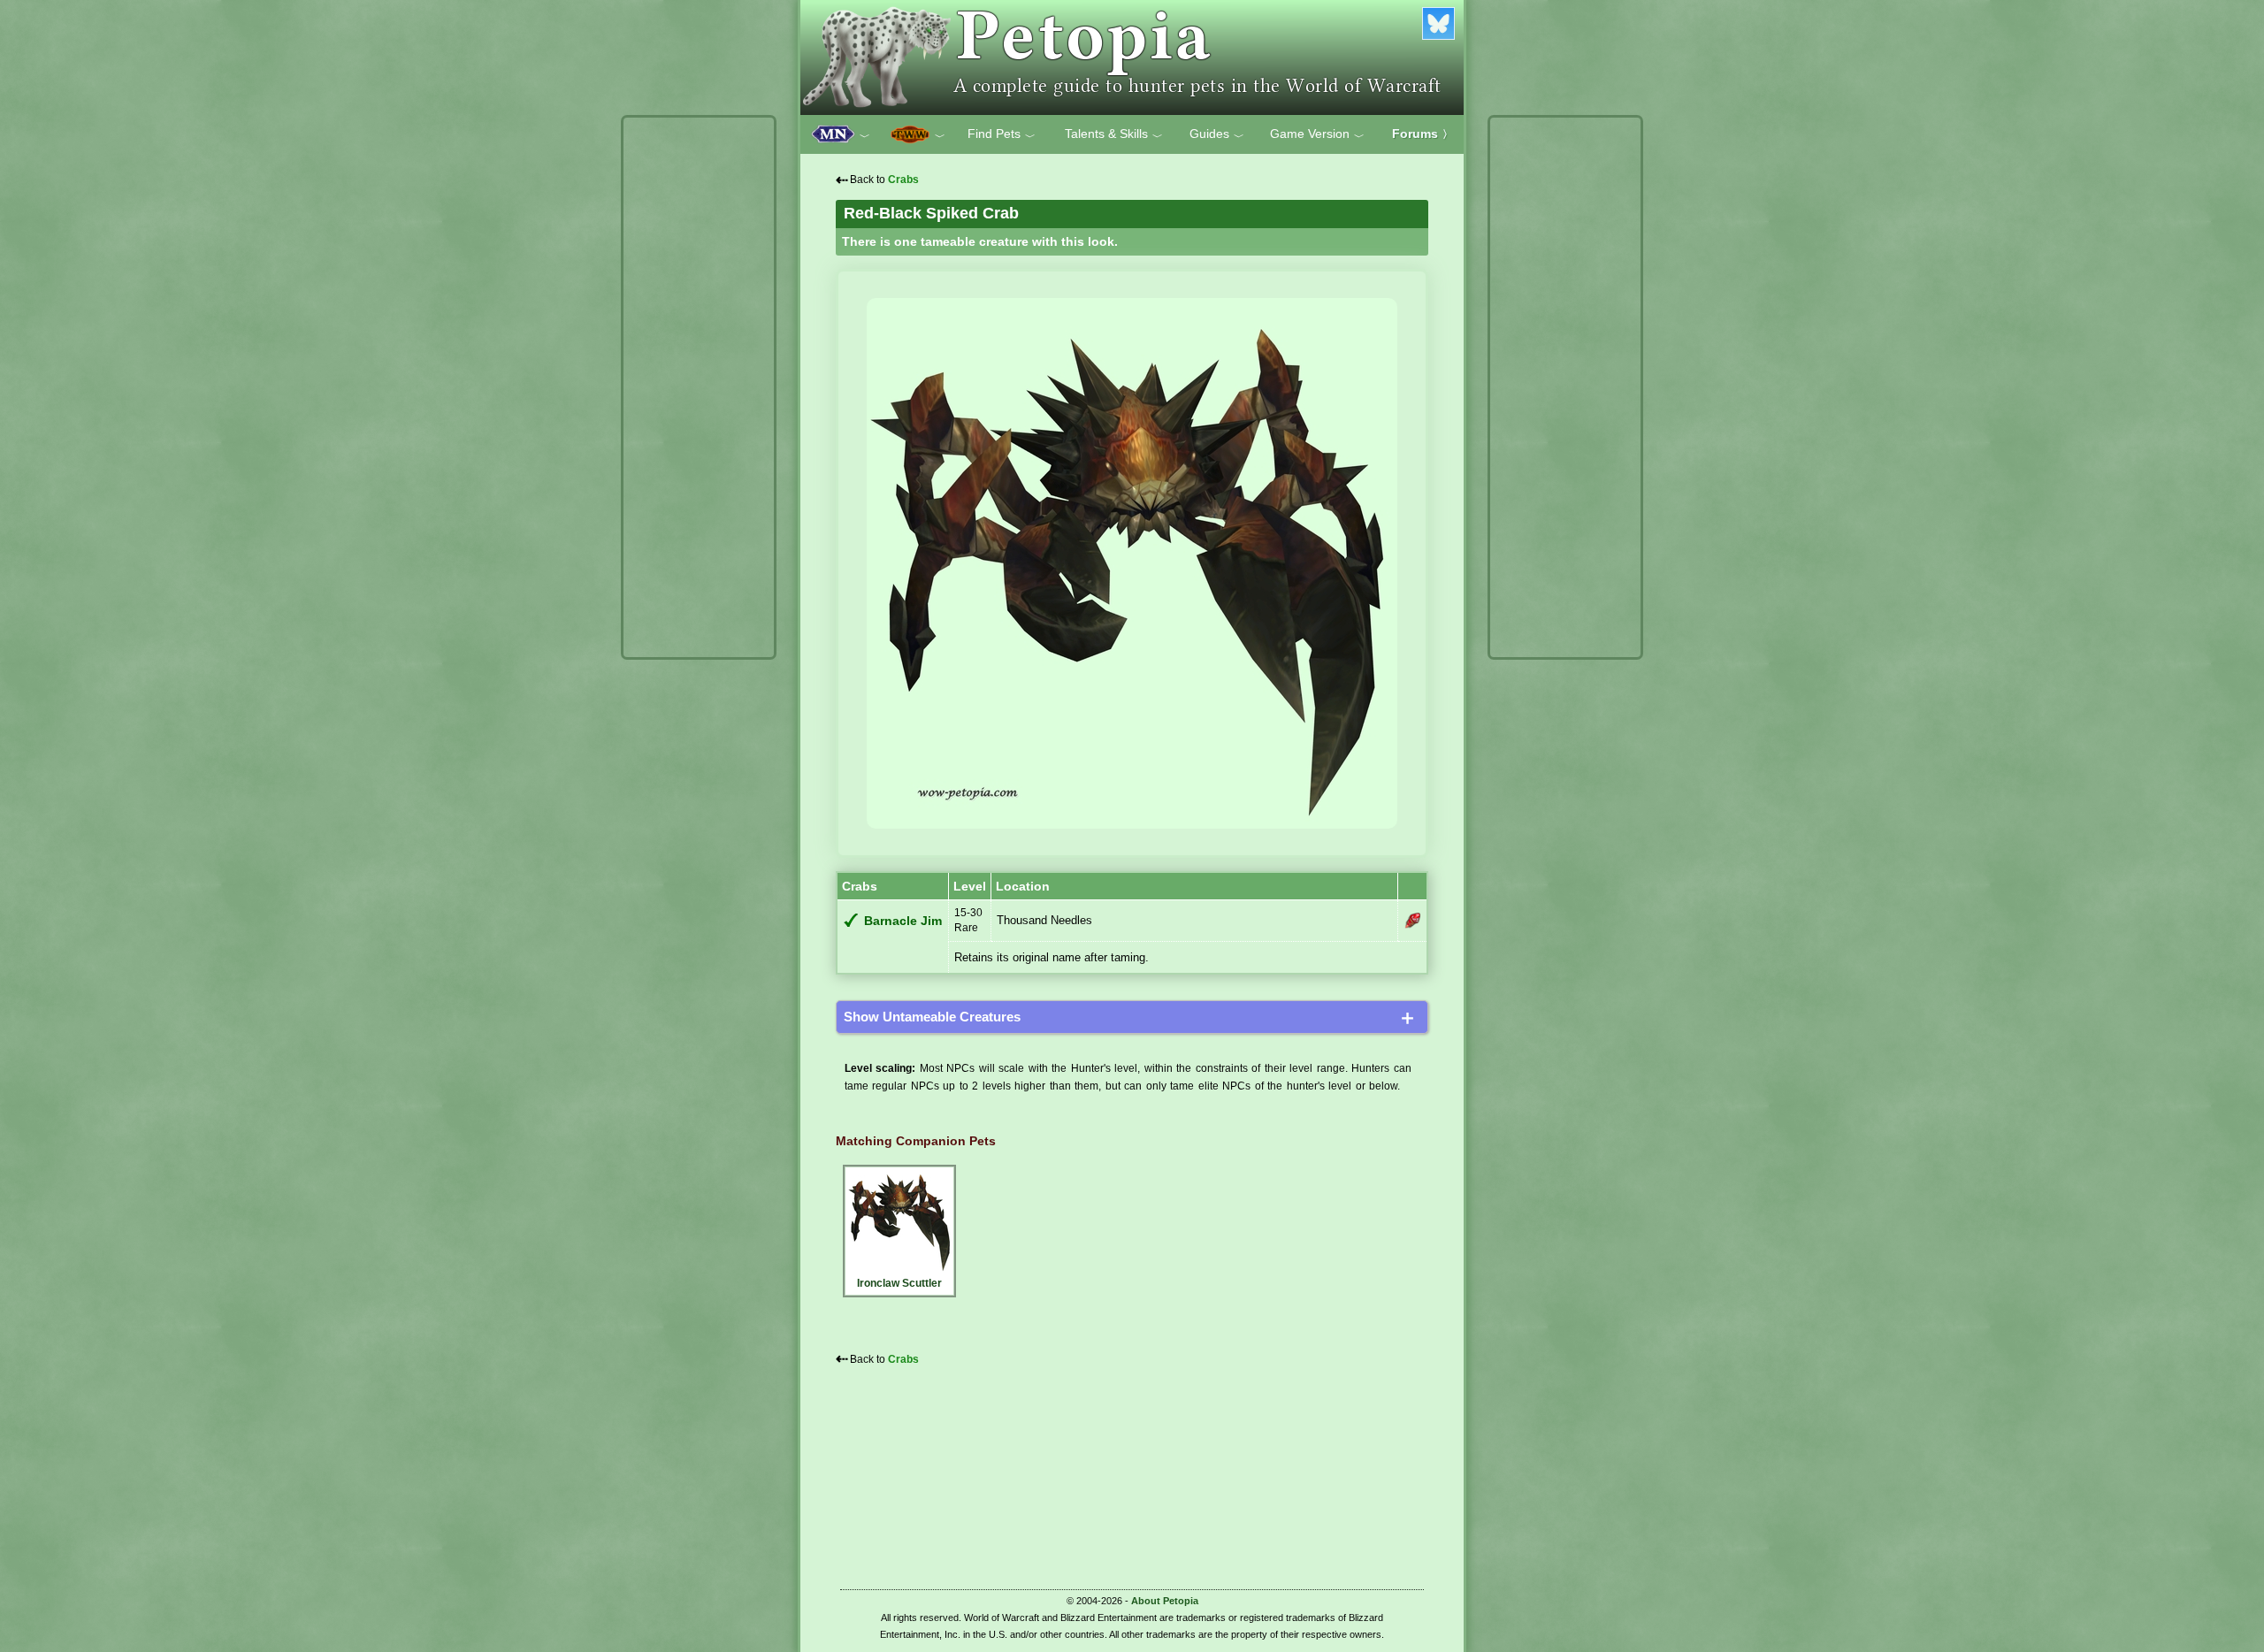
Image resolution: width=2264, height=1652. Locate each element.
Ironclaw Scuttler (899, 1283)
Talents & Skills (1114, 134)
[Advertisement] (699, 387)
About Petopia (1165, 1601)
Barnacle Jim (903, 921)
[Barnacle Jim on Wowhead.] (1412, 921)
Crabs (903, 180)
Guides (1217, 134)
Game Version (1317, 134)
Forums (1423, 134)
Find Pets (1002, 134)
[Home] (1132, 57)
